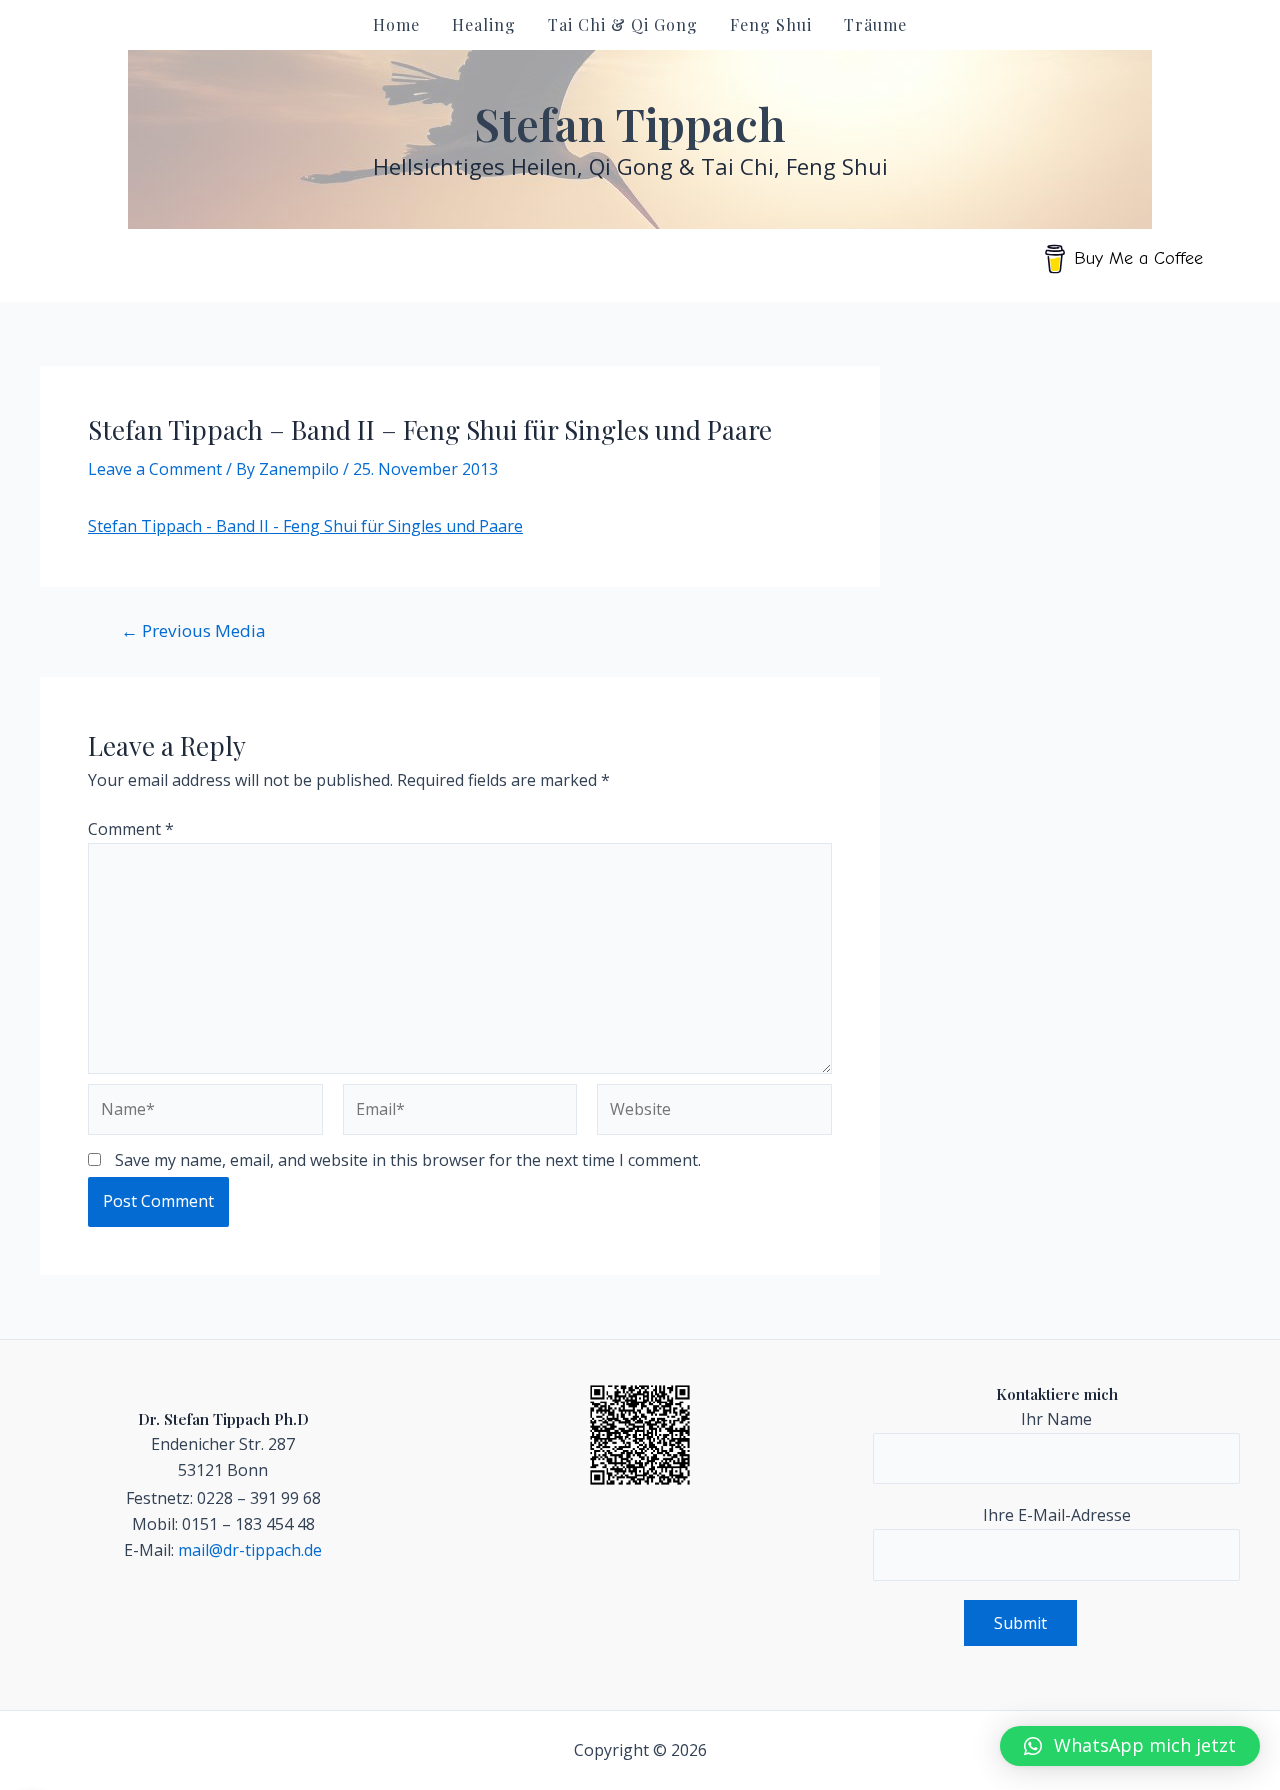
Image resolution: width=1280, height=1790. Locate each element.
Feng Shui (771, 24)
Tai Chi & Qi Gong (623, 24)
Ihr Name (1056, 1419)
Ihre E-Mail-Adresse (1057, 1515)
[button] (1130, 1746)
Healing (484, 24)
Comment (131, 829)
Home (396, 24)
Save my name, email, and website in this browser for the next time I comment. (408, 1160)
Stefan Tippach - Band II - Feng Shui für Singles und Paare (305, 526)
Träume (875, 24)
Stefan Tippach (630, 123)
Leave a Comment (155, 469)
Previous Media (193, 630)
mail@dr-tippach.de (250, 1550)
